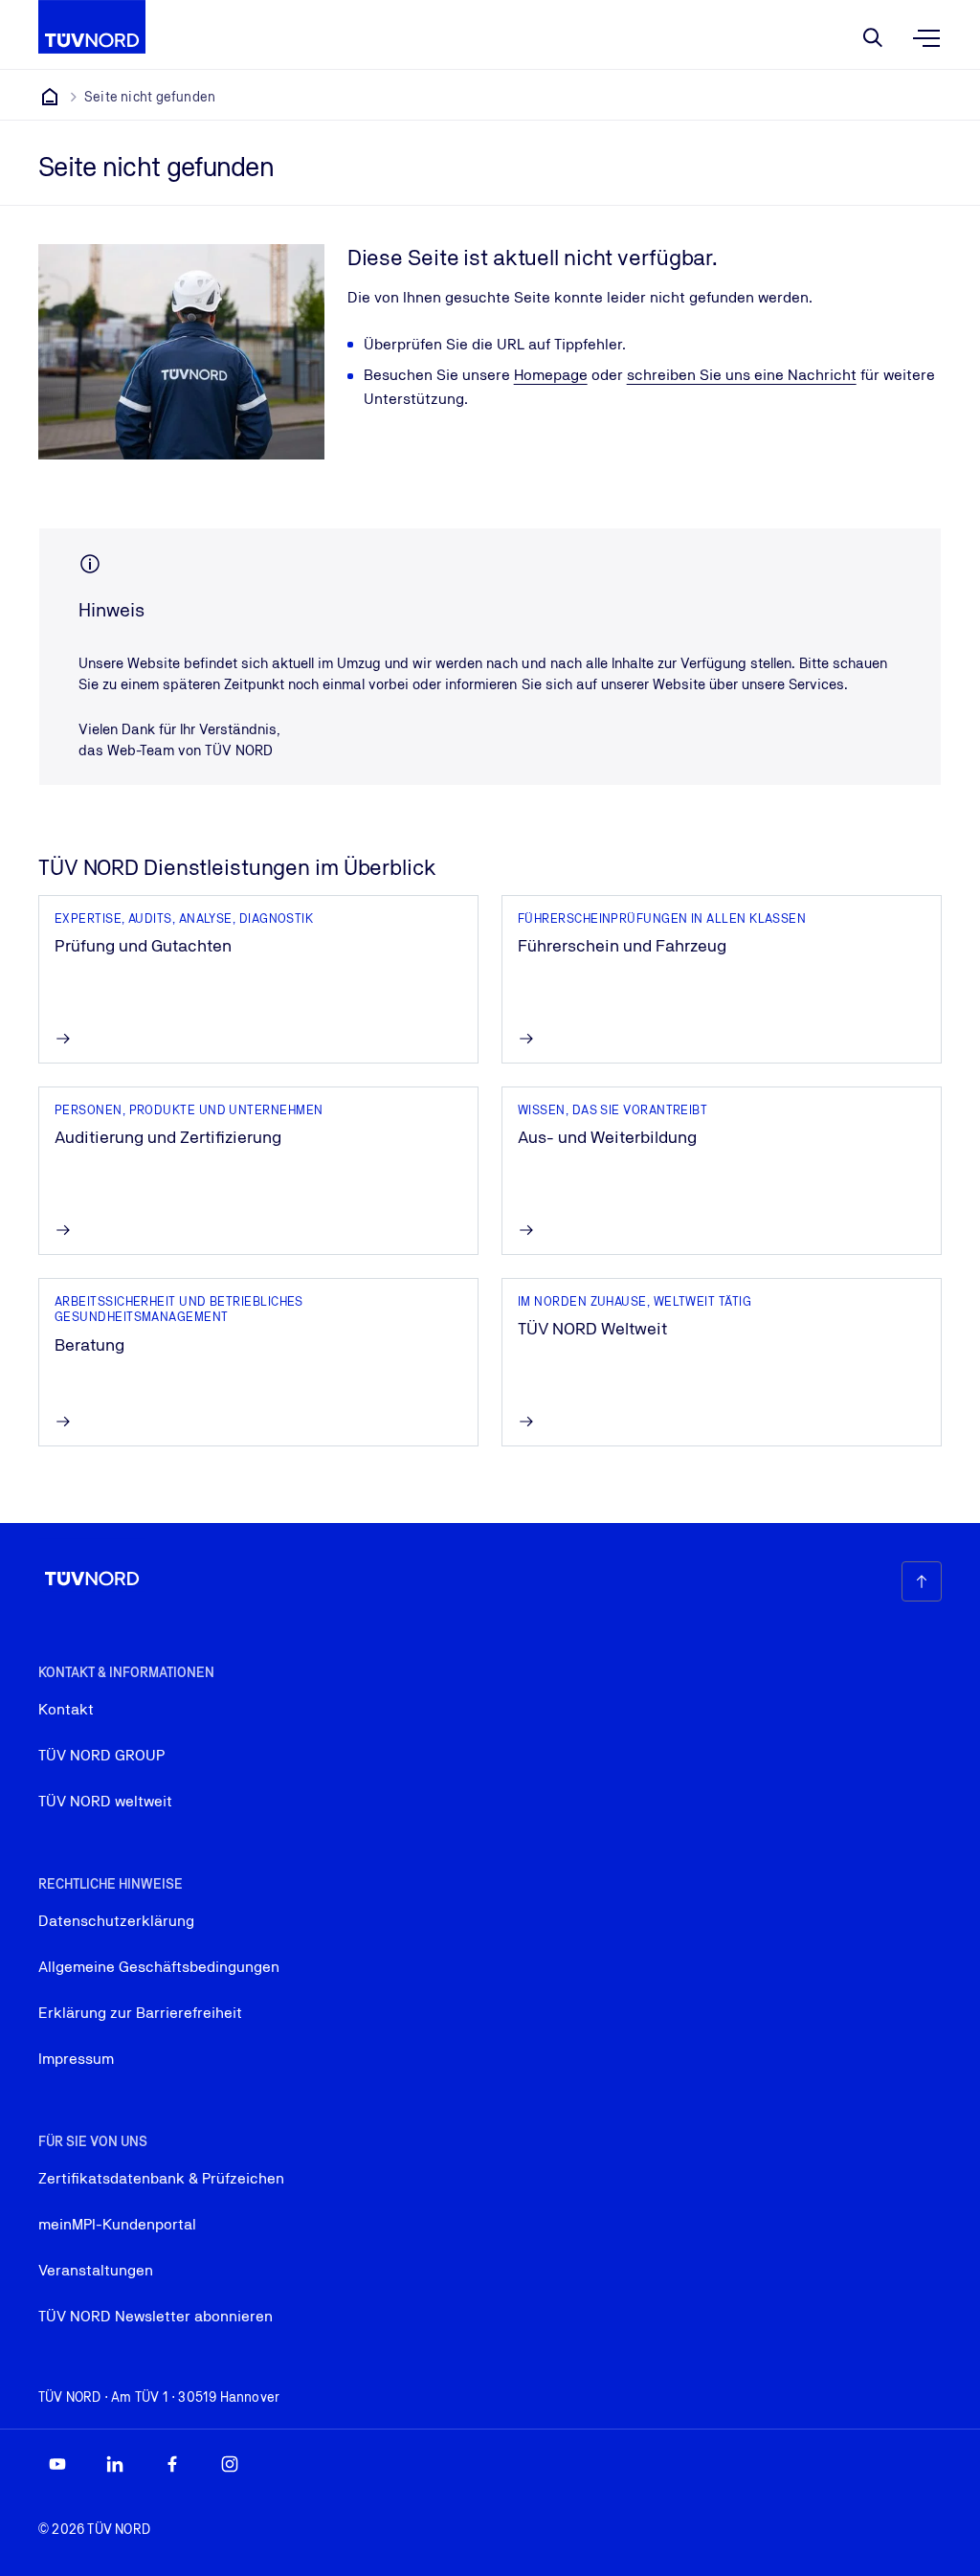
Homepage (551, 375)
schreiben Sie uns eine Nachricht (742, 375)
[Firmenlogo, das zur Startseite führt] (92, 27)
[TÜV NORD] (50, 97)
